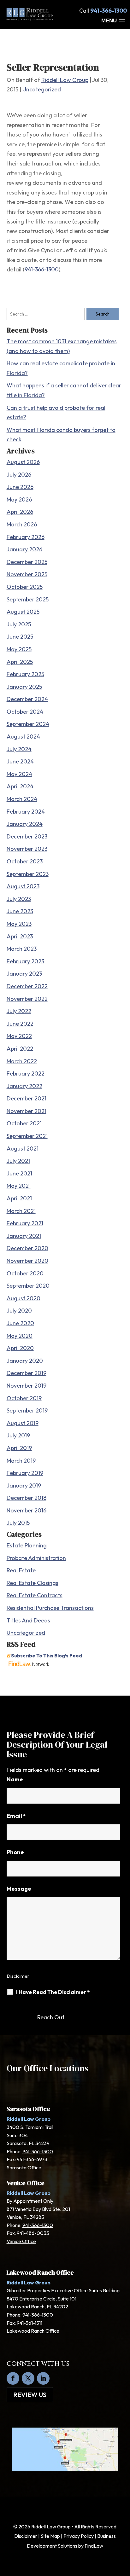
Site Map (50, 2536)
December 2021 (27, 1098)
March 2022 (22, 1061)
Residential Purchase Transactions (50, 1608)
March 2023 (22, 949)
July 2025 (19, 624)
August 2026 (23, 462)
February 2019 (25, 1473)
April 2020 (20, 1348)
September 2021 (27, 1136)
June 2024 (20, 761)
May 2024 (19, 774)
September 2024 (28, 724)
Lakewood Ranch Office (33, 2331)
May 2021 (19, 1186)
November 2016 (27, 1510)
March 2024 (22, 799)
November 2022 (27, 999)
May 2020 (20, 1336)
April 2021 (19, 1198)
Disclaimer (18, 1976)
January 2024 (25, 824)
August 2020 (24, 1298)
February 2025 (25, 674)
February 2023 (25, 961)
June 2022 (20, 1024)
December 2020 (27, 1248)
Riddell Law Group (65, 80)
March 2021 (21, 1211)
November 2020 (27, 1261)
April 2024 (20, 786)
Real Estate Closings (32, 1583)
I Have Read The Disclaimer (53, 1992)
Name (15, 1779)
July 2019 (18, 1435)
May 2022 (19, 1036)
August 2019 (23, 1423)
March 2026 (22, 524)
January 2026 (24, 549)
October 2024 (25, 712)
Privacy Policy (79, 2536)
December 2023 (27, 836)
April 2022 (20, 1049)
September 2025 (28, 599)
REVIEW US (30, 2395)
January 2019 (24, 1485)
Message (19, 1889)
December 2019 (27, 1373)
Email (16, 1816)
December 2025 (27, 562)
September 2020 (28, 1286)
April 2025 (20, 662)
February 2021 (25, 1223)
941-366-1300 (109, 11)
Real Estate (21, 1570)
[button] (114, 21)
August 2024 (23, 737)
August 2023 (23, 886)
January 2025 (24, 687)
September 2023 (28, 874)
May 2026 (19, 499)
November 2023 (27, 849)
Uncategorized (42, 89)
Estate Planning (27, 1545)
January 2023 (24, 974)
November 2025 (27, 574)
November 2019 (27, 1386)
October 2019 (24, 1398)
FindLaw (94, 2546)
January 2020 (25, 1361)
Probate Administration (36, 1558)
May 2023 (19, 924)
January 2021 (24, 1236)
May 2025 (19, 649)
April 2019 (19, 1448)
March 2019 (21, 1461)
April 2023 (20, 936)
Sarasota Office (24, 2167)
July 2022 (19, 1011)
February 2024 (26, 812)
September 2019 (27, 1410)
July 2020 (19, 1311)
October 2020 (25, 1273)
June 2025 (20, 637)
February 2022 (26, 1073)
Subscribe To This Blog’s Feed (47, 1656)
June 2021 (19, 1173)
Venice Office (21, 2241)
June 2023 (20, 911)
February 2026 (26, 537)
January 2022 (24, 1086)
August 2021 (23, 1149)
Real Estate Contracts (35, 1595)
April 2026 (20, 512)
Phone (15, 1852)
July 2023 (19, 899)
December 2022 (27, 986)
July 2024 (19, 749)
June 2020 (20, 1323)
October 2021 (24, 1123)
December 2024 (27, 699)
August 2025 (23, 612)
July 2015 (18, 1523)
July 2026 (19, 475)
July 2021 (18, 1161)
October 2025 (25, 587)
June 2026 (20, 487)
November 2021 (27, 1111)
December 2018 (27, 1498)
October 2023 (25, 861)
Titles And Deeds (28, 1620)
